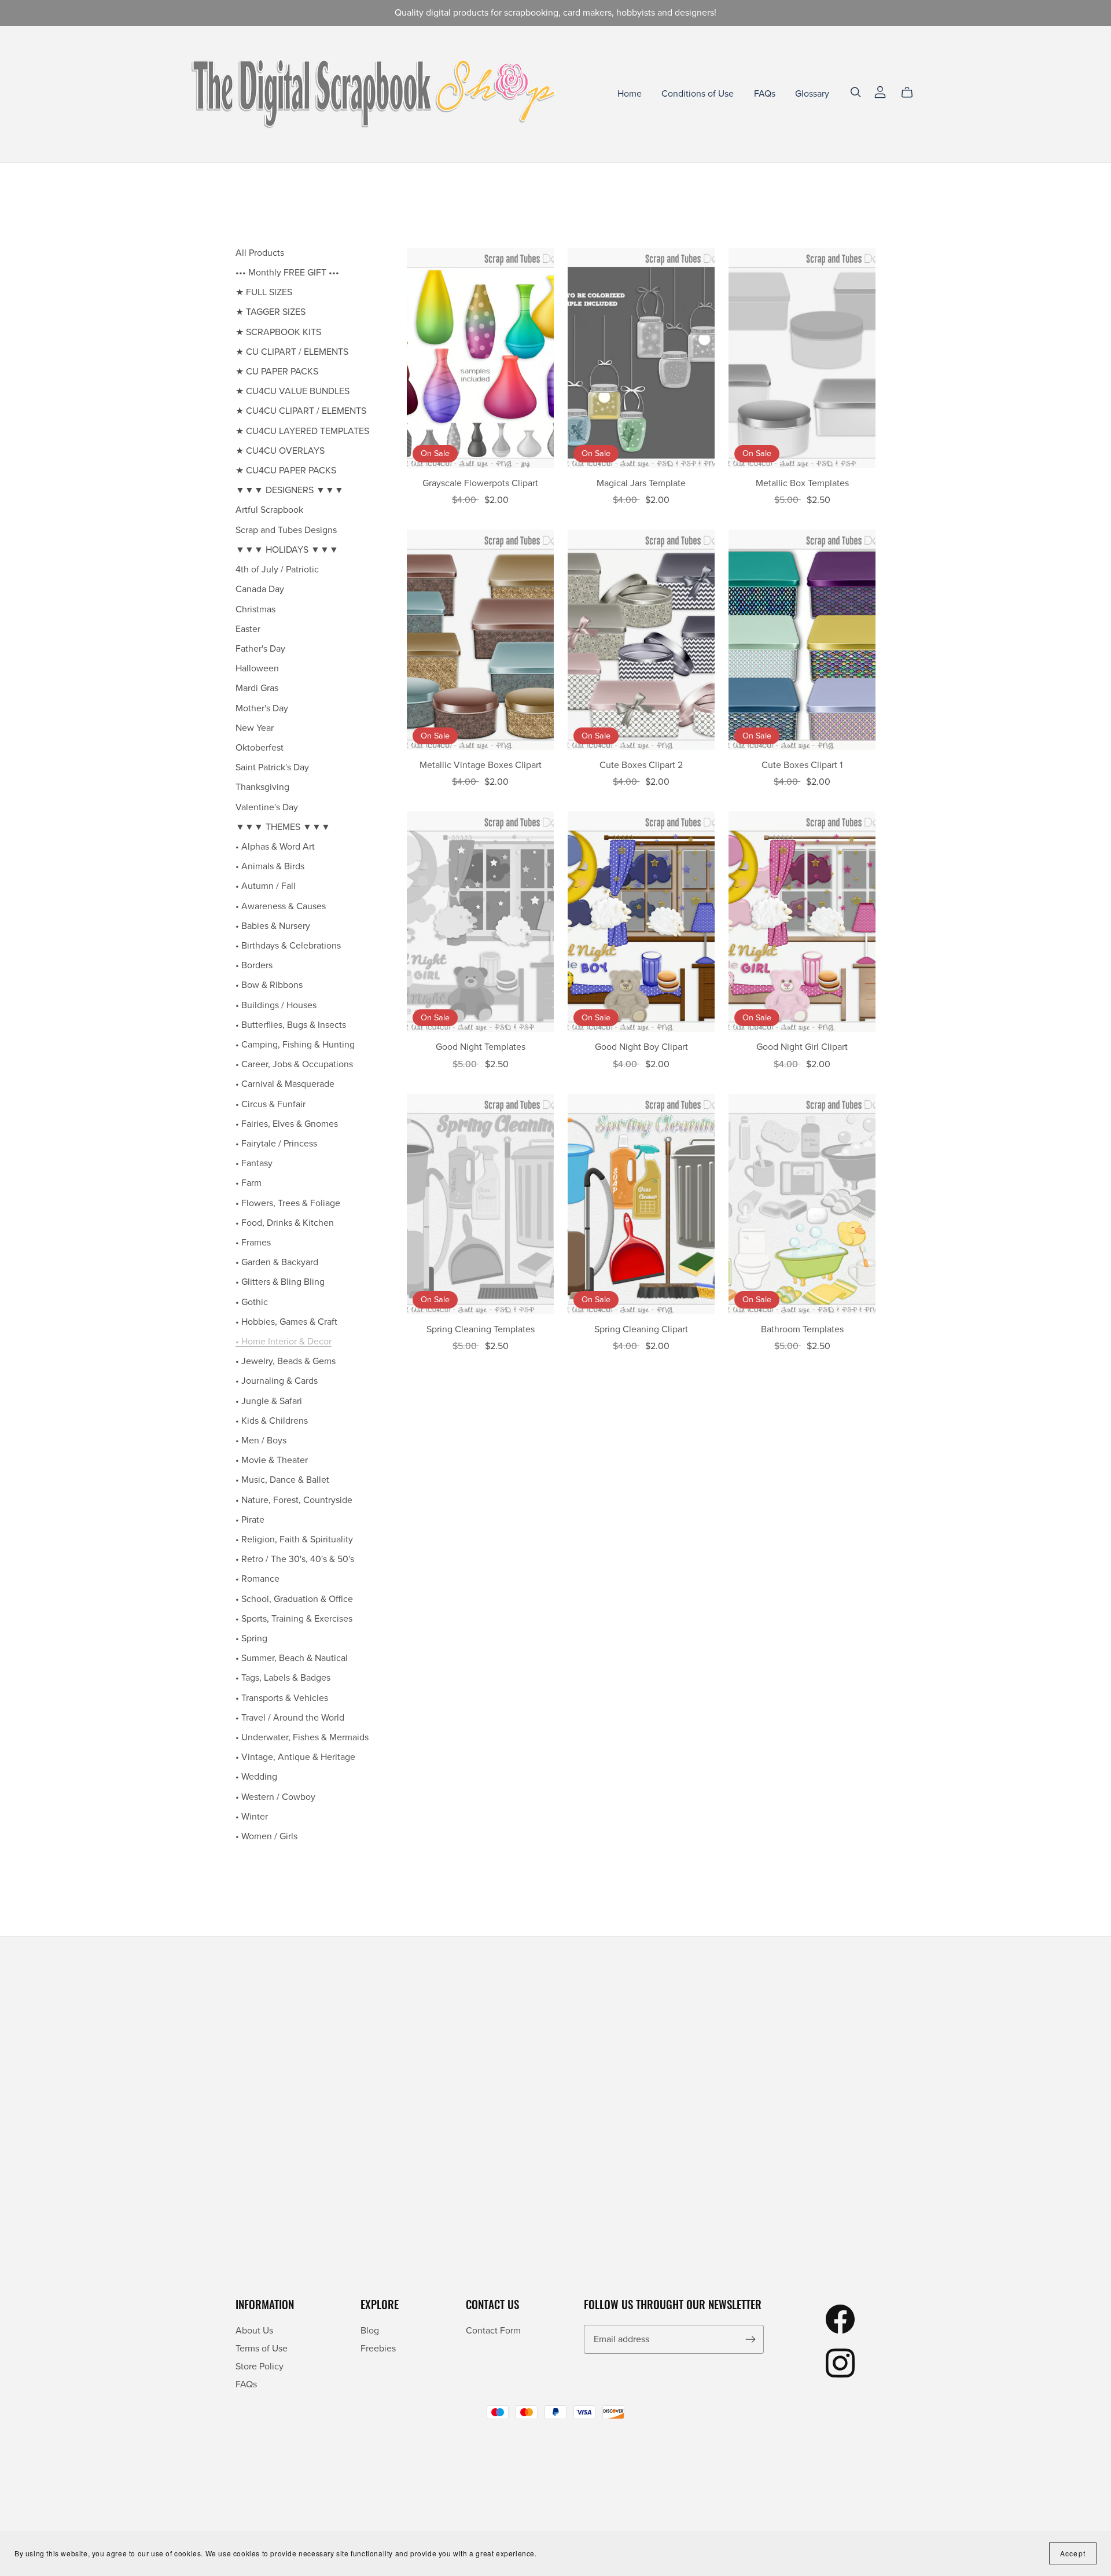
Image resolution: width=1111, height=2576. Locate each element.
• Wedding (256, 1777)
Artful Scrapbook (269, 510)
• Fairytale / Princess (276, 1144)
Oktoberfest (260, 748)
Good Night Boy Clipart (641, 1047)
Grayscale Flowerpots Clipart (480, 483)
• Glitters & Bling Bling (280, 1282)
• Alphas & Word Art (275, 847)
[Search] (856, 92)
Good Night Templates (481, 1047)
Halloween (257, 668)
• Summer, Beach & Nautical (292, 1658)
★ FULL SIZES (264, 292)
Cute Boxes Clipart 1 (802, 765)
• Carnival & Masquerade (285, 1084)
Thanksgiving (262, 787)
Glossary (812, 94)
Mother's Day (262, 708)
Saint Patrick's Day (272, 767)
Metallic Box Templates (802, 483)
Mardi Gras (257, 688)
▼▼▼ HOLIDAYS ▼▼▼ (287, 550)
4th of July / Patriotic (277, 569)
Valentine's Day (267, 807)
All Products (260, 253)
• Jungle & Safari (269, 1401)
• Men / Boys (261, 1440)
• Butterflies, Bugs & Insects (291, 1025)
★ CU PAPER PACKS (277, 372)
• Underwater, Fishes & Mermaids (302, 1737)
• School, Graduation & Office (294, 1599)
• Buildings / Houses (276, 1005)
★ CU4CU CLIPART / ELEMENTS (301, 411)
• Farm (249, 1183)
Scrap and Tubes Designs (286, 530)
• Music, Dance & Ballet (282, 1480)
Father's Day (260, 649)
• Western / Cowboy (275, 1797)
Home (630, 94)
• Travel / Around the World (290, 1718)
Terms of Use (262, 2349)
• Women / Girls (266, 1836)
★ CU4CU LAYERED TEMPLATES (302, 431)
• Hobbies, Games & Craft (286, 1322)
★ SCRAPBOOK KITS (278, 332)
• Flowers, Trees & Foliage (288, 1203)
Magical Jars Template (641, 483)
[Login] (880, 91)
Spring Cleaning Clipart (641, 1329)
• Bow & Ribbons (269, 985)
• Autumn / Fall (266, 886)
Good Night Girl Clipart (802, 1047)
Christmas (255, 609)
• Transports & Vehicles (282, 1698)
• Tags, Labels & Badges (283, 1678)
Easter (248, 629)
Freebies (378, 2349)
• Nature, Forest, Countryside (294, 1500)
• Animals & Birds (270, 866)
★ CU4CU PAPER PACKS (286, 471)
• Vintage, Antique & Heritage (295, 1757)
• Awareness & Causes (281, 906)
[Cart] (912, 93)
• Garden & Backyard (277, 1262)
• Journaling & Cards (277, 1381)
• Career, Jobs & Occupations (294, 1064)
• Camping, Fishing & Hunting (295, 1045)
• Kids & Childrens (272, 1421)
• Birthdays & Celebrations (288, 946)
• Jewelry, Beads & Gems (286, 1361)
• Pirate (250, 1520)
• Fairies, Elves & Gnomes (287, 1124)
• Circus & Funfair (271, 1104)
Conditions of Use (698, 94)
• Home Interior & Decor (284, 1342)
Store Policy (260, 2366)
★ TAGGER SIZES (271, 312)
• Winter (252, 1817)
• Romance (257, 1579)
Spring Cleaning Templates (481, 1329)
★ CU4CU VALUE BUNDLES (293, 391)
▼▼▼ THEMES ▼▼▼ (283, 827)
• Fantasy (254, 1163)
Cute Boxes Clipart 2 (641, 765)
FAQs (765, 94)
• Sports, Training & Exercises (294, 1619)
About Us (254, 2331)
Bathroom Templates (802, 1329)
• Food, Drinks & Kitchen (285, 1223)
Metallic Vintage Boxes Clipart (481, 765)
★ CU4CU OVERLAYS (280, 451)
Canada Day (260, 589)
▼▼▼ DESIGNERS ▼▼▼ (290, 490)
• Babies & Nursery (273, 926)
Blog (370, 2331)
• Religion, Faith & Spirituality (294, 1539)
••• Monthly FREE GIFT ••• (287, 273)
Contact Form (493, 2331)
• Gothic (252, 1302)
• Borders (254, 965)
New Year (255, 728)
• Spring (251, 1638)
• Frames (253, 1243)
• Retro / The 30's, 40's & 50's (295, 1559)
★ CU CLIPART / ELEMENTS (292, 352)
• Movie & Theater (272, 1460)
